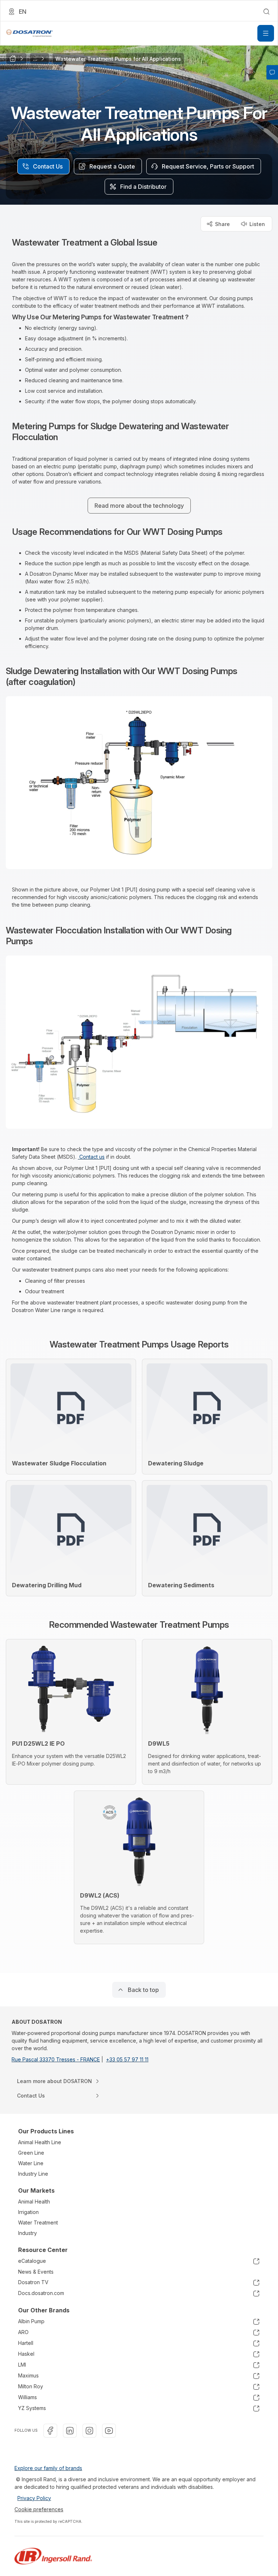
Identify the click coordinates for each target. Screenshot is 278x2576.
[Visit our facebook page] (50, 2431)
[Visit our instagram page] (89, 2431)
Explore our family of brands (48, 2468)
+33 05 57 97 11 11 (127, 2059)
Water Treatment (38, 2222)
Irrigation (28, 2212)
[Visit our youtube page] (109, 2431)
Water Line (31, 2163)
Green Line (31, 2153)
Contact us (91, 1157)
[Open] (266, 33)
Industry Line (33, 2174)
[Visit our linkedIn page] (70, 2431)
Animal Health (34, 2202)
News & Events (36, 2272)
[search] (266, 12)
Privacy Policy (34, 2498)
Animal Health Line (40, 2142)
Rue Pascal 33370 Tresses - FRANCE (56, 2059)
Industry (28, 2233)
